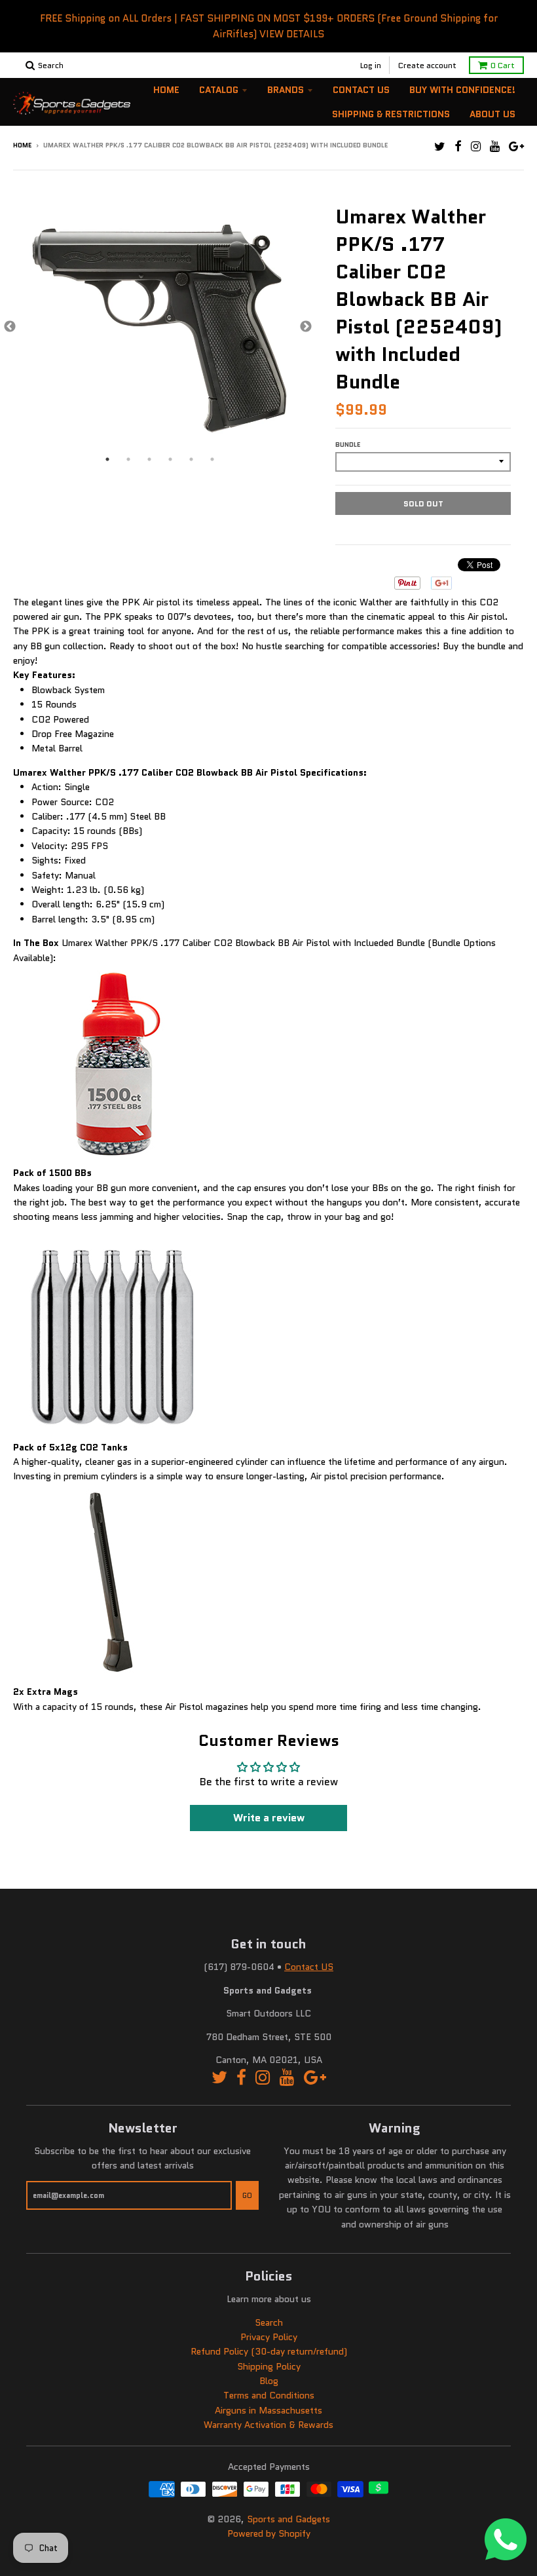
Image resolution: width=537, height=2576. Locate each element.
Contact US (309, 1967)
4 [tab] (170, 459)
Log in (371, 65)
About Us (492, 114)
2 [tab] (128, 459)
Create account (427, 65)
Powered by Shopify (269, 2533)
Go (247, 2195)
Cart (503, 65)
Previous (10, 327)
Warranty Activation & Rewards (268, 2425)
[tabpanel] (158, 327)
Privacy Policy (269, 2337)
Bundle (348, 445)
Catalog (219, 90)
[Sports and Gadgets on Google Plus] (516, 146)
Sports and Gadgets (288, 2519)
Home (166, 90)
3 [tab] (149, 459)
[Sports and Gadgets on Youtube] (495, 146)
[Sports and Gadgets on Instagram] (476, 146)
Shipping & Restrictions (391, 114)
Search (269, 2322)
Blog (269, 2381)
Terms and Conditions (269, 2395)
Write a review (269, 1818)
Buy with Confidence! (462, 90)
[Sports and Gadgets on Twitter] (440, 146)
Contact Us (361, 90)
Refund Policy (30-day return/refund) (269, 2351)
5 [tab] (191, 459)
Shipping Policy (269, 2366)
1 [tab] (107, 459)
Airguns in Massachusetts (268, 2410)
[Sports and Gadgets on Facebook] (458, 146)
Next (306, 327)
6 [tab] (212, 459)
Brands (286, 90)
